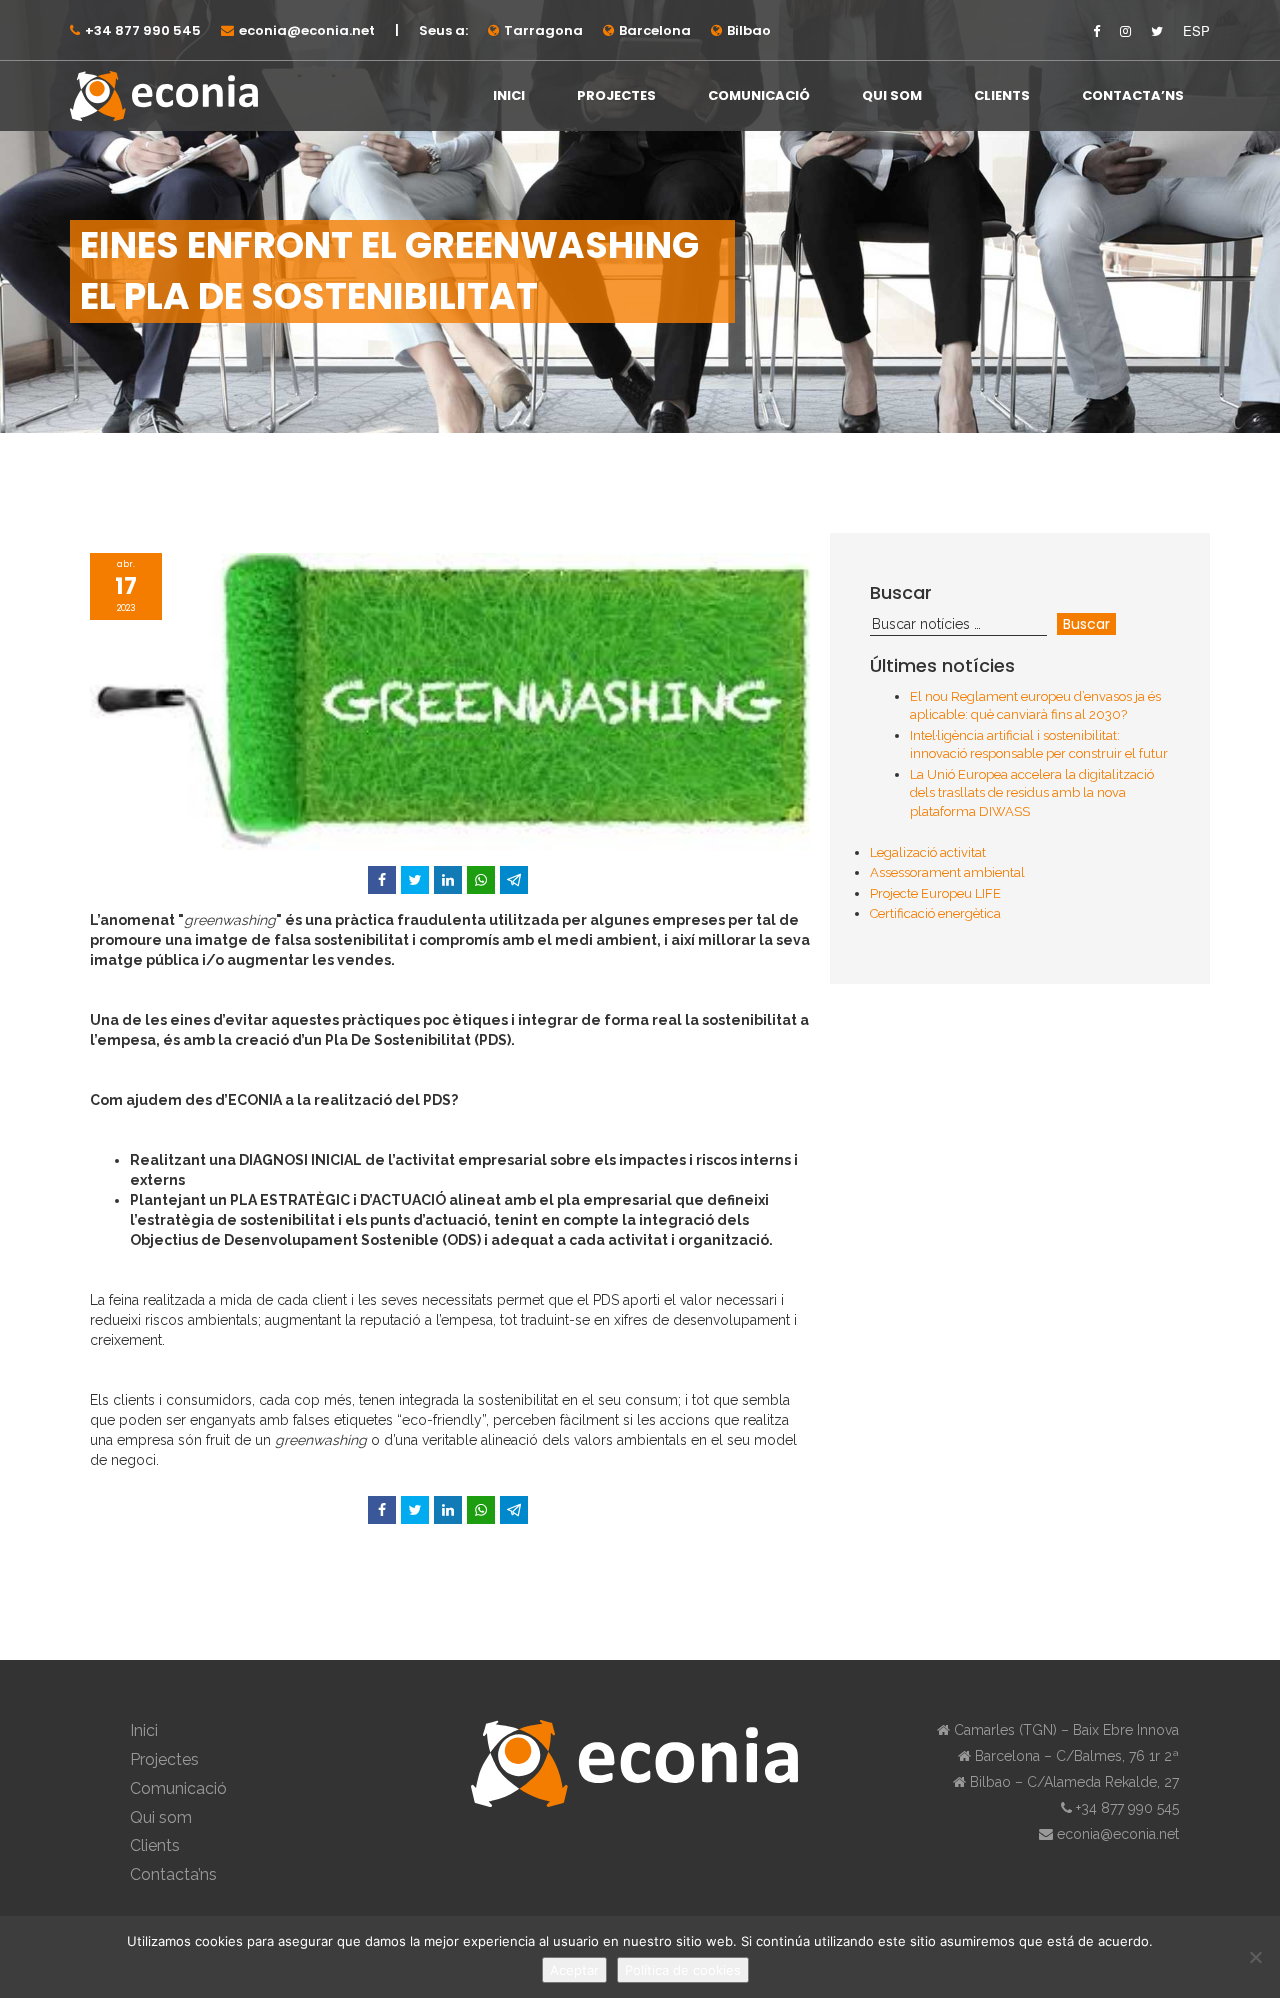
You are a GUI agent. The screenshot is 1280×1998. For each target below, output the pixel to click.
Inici (509, 95)
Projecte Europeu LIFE (935, 893)
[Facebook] (382, 880)
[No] (1255, 1957)
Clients (1002, 95)
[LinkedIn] (448, 880)
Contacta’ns (1133, 95)
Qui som (892, 95)
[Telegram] (514, 880)
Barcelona (655, 30)
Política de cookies (683, 1970)
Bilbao (749, 30)
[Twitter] (415, 880)
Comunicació (759, 95)
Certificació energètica (935, 913)
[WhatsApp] (481, 880)
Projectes (616, 95)
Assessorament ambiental (947, 872)
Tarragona (543, 30)
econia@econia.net (307, 30)
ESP (1196, 31)
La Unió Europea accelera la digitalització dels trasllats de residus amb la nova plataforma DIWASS (1032, 793)
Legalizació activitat (928, 852)
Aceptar (574, 1970)
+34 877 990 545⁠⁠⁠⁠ (143, 30)
